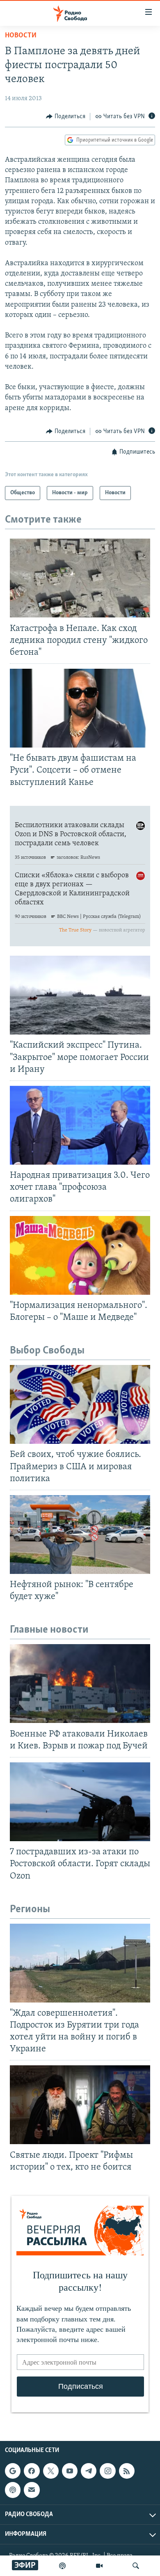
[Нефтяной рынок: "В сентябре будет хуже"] (80, 1535)
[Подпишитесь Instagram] (107, 2471)
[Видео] (99, 2566)
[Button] (66, 117)
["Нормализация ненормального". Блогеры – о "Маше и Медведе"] (80, 1255)
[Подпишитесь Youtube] (70, 2471)
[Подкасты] (13, 2490)
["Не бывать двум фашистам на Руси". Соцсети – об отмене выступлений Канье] (80, 708)
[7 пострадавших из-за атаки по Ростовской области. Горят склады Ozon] (80, 1802)
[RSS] (127, 2471)
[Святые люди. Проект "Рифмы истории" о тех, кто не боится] (80, 2105)
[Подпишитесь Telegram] (89, 2471)
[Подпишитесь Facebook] (32, 2471)
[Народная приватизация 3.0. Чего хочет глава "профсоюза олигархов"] (80, 1125)
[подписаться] (32, 2490)
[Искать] (136, 2566)
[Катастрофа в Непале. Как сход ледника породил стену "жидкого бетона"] (80, 578)
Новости (21, 36)
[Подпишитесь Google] (13, 2471)
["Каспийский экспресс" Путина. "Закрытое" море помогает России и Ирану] (80, 995)
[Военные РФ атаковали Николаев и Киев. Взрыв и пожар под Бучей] (80, 1684)
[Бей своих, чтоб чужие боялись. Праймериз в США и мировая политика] (80, 1404)
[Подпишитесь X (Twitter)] (51, 2471)
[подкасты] (62, 2566)
